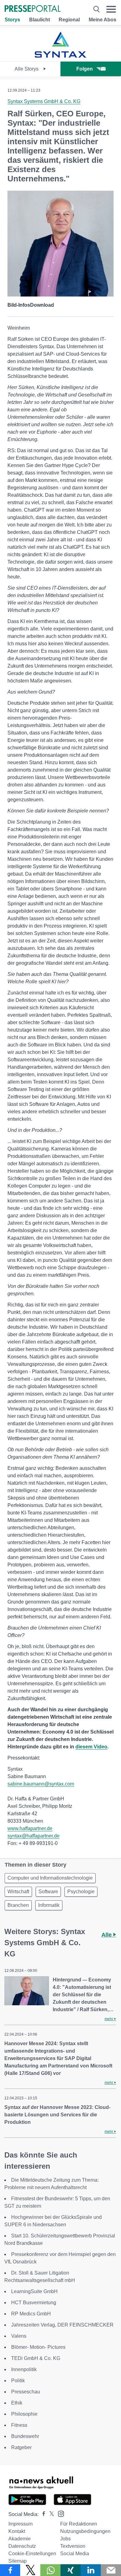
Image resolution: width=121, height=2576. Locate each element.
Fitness (19, 2425)
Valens (19, 2336)
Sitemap (18, 2561)
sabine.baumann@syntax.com (41, 1784)
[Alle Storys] (60, 56)
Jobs (65, 2539)
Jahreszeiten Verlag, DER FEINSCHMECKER (62, 2325)
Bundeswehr (25, 2436)
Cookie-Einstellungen (32, 2554)
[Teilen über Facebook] (10, 2570)
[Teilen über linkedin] (91, 2570)
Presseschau (26, 2392)
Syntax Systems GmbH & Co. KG (44, 101)
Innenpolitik (24, 2369)
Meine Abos (103, 20)
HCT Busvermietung (34, 2303)
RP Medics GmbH (31, 2314)
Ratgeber (21, 2447)
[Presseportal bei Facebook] (42, 2514)
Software (48, 1892)
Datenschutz (22, 2546)
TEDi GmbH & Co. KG (36, 2358)
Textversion (73, 2546)
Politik (18, 2381)
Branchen (18, 1905)
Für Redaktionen (79, 2524)
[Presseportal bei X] (50, 2514)
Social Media (75, 2554)
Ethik (17, 2403)
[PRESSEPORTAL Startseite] (33, 9)
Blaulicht (40, 20)
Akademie (20, 2539)
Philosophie (24, 2414)
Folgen (85, 69)
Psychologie (81, 1892)
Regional (69, 20)
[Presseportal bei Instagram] (59, 2513)
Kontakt (17, 2531)
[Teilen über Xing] (71, 2570)
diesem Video (91, 1747)
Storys (12, 20)
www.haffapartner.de (30, 1828)
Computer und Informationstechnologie (50, 1878)
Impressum (20, 2524)
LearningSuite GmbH (34, 2291)
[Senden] (111, 2570)
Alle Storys (27, 69)
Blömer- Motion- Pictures (38, 2347)
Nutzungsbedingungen (85, 2531)
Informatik (49, 1905)
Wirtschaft (18, 1892)
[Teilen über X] (30, 2570)
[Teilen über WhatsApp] (50, 2570)
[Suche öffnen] (96, 9)
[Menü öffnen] (111, 9)
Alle (107, 1935)
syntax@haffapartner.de (34, 1836)
